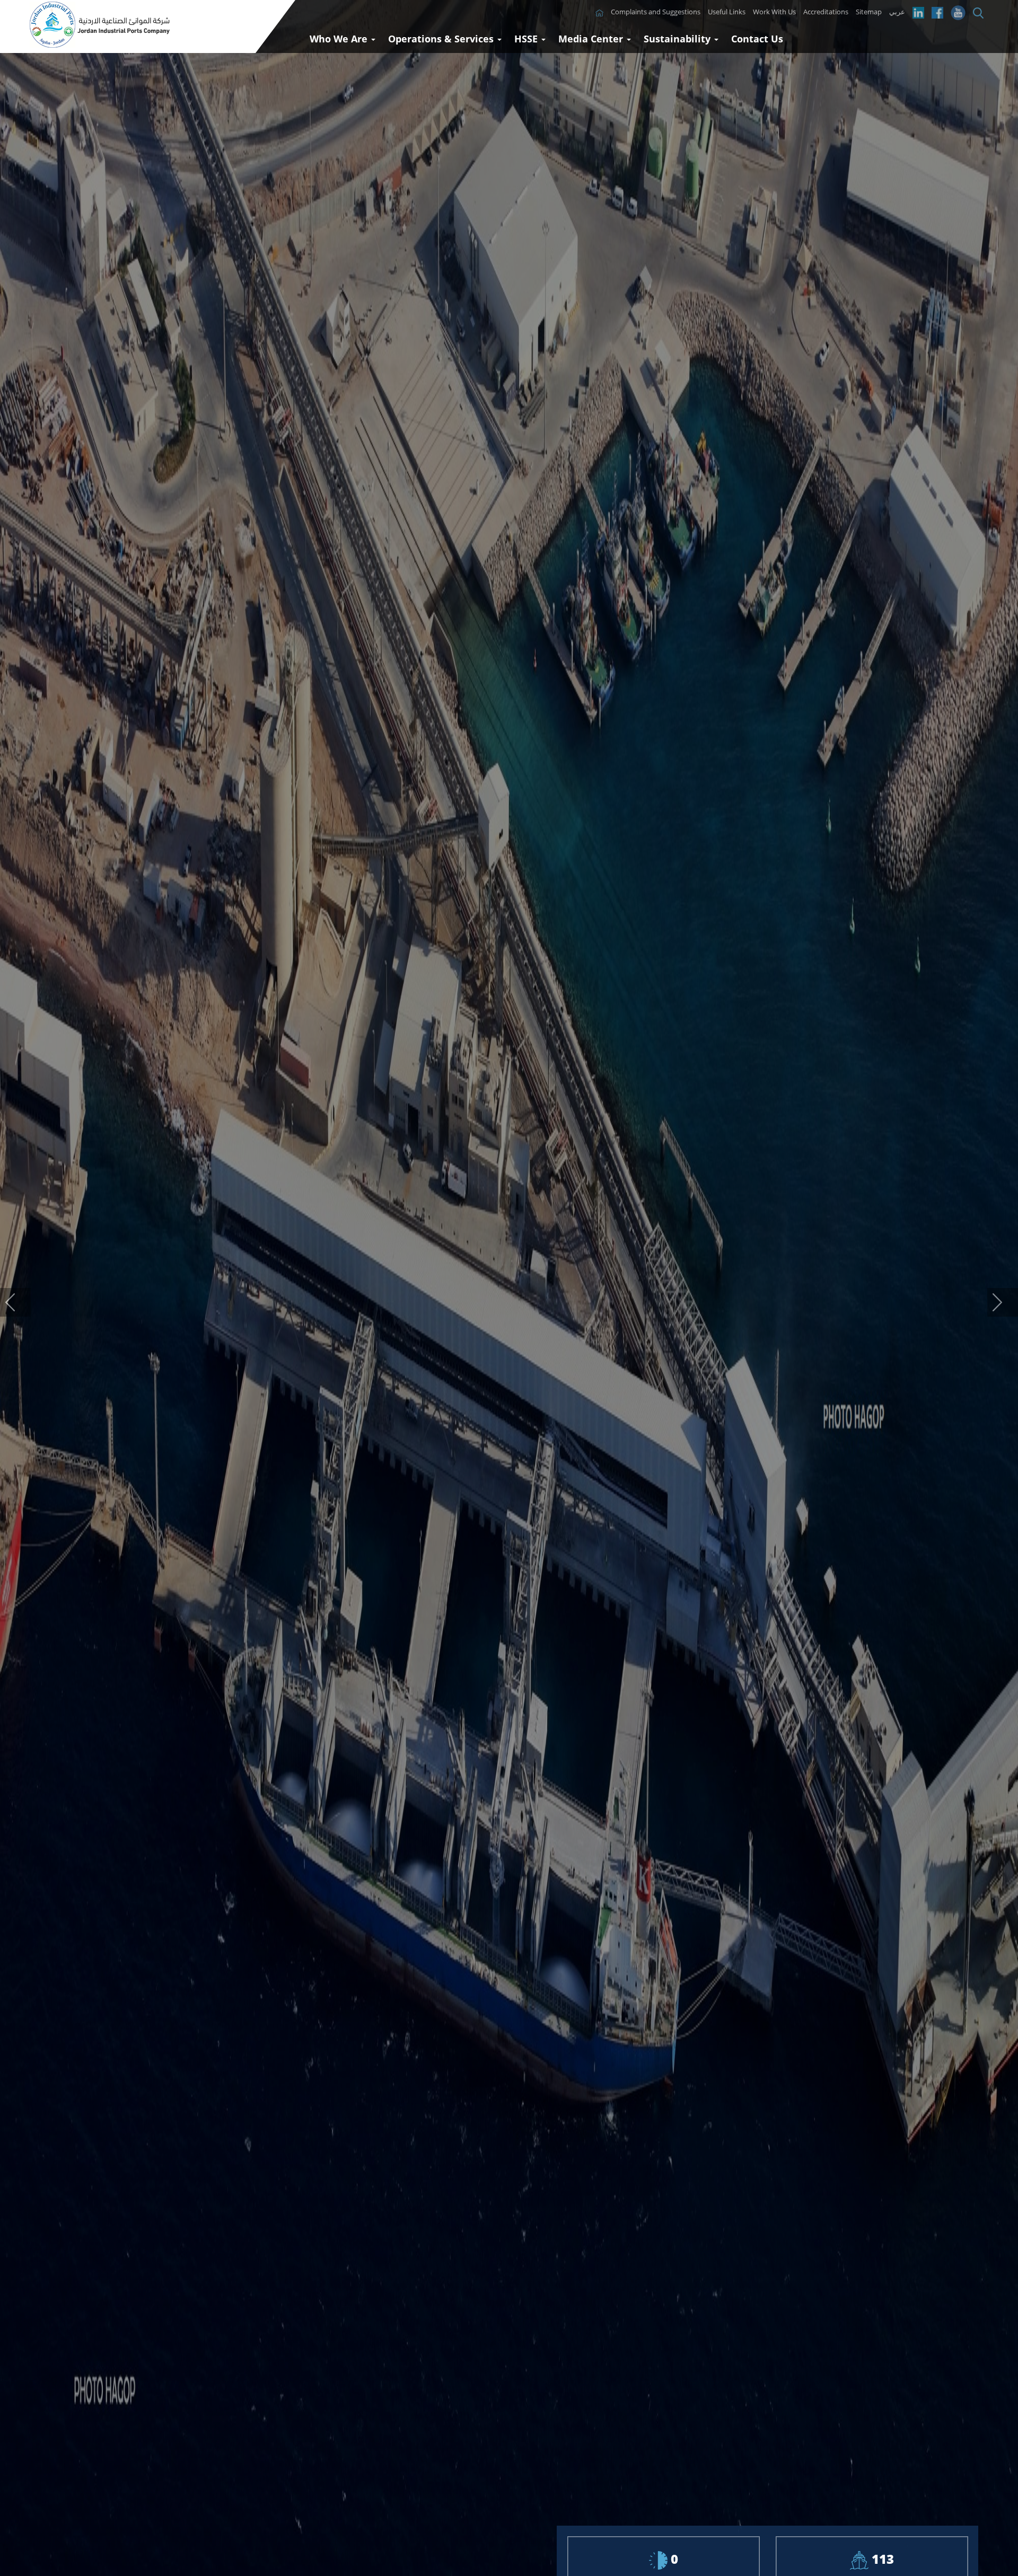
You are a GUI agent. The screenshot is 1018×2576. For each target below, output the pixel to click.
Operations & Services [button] (442, 39)
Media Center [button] (592, 39)
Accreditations (826, 12)
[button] (15, 1302)
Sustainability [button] (678, 39)
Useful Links (727, 12)
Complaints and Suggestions (656, 12)
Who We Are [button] (340, 39)
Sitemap (869, 12)
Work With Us (774, 12)
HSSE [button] (527, 39)
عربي (897, 12)
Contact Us (757, 39)
